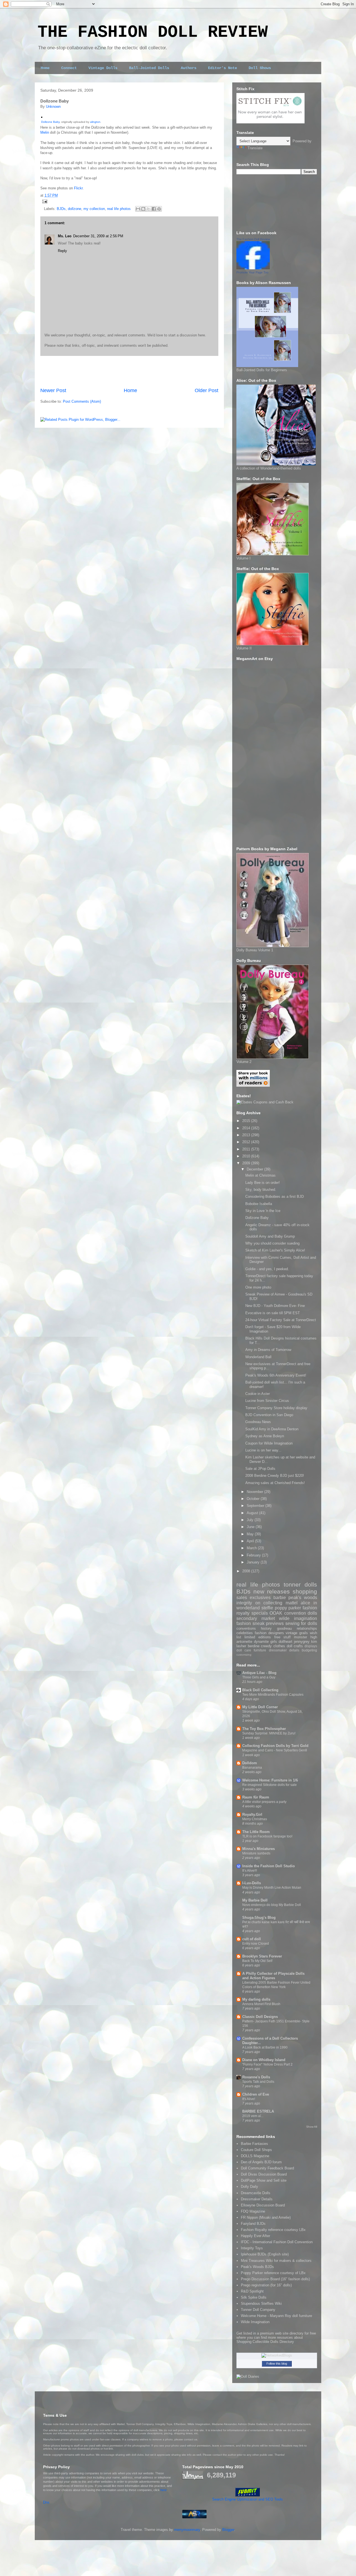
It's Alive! (249, 2099)
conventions (246, 1628)
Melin (45, 132)
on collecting (269, 1603)
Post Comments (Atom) (82, 401)
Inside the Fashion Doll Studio (269, 1866)
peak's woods (303, 1598)
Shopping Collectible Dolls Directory (265, 2342)
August (253, 1513)
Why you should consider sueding (272, 1243)
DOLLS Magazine (255, 2156)
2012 (247, 1142)
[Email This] (138, 209)
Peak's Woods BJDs (257, 2267)
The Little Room (256, 1832)
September (256, 1506)
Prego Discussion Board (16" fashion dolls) (275, 2279)
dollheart (285, 1642)
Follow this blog (277, 2364)
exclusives (260, 1598)
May (251, 1534)
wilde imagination (298, 1618)
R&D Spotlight (252, 2291)
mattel (292, 1603)
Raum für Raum (256, 1797)
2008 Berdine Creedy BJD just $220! (275, 1476)
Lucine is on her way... (263, 1450)
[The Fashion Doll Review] (253, 268)
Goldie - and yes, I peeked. (267, 1269)
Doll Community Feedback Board (267, 2168)
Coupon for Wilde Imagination (269, 1443)
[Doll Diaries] (248, 2376)
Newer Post (53, 390)
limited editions (258, 1637)
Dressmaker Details (257, 2199)
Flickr (78, 188)
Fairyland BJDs (253, 2224)
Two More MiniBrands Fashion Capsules (273, 1695)
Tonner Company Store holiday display (276, 1408)
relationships (307, 1628)
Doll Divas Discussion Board (264, 2174)
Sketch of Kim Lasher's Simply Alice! (275, 1250)
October (254, 1499)
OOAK (276, 1613)
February (254, 1555)
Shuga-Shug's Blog (259, 1918)
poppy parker (288, 1608)
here (164, 2490)
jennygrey (302, 1642)
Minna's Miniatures (259, 1849)
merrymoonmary (187, 2530)
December (255, 1169)
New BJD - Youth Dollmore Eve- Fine (275, 1306)
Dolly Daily (249, 2187)
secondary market (256, 1618)
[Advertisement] (129, 372)
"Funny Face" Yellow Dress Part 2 (267, 2064)
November (255, 1492)
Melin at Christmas (260, 1175)
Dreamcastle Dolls (256, 2193)
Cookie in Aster (258, 1394)
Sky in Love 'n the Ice (263, 1211)
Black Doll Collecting (260, 1690)
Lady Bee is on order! (263, 1183)
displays (311, 1646)
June (251, 1527)
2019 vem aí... (253, 2116)
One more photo (258, 1287)
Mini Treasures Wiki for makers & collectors (276, 2261)
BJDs (61, 209)
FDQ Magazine (253, 2211)
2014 (247, 1128)
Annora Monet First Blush (261, 2004)
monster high (306, 1637)
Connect (69, 68)
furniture (260, 1650)
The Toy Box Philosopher (264, 1729)
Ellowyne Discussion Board (263, 2205)
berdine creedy (260, 1646)
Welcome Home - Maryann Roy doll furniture (276, 2316)
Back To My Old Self (257, 1961)
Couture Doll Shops (256, 2150)
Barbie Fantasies (254, 2144)
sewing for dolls (301, 1623)
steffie (267, 1608)
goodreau (284, 1628)
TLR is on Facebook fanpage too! (267, 1836)
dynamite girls (265, 1642)
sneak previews (268, 1623)
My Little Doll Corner (260, 1707)
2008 (247, 1571)
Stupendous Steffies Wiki (261, 2304)
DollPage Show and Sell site (264, 2180)
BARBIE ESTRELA (258, 2111)
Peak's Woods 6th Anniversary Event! (276, 1375)
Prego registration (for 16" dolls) (266, 2285)
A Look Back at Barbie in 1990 (265, 2047)
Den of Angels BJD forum (261, 2162)
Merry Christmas (255, 1819)
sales (242, 1598)
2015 (247, 1121)
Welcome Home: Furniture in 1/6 (270, 1780)
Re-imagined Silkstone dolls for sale (270, 1785)
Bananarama (252, 1768)
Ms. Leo (65, 236)
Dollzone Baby (50, 122)
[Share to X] (149, 209)
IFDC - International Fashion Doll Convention (277, 2242)
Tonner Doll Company (258, 2310)
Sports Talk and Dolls (258, 2082)
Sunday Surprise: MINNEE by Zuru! (269, 1733)
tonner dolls (300, 1584)
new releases (272, 1591)
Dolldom (250, 1763)
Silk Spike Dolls (254, 2297)
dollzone (75, 209)
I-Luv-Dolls (252, 1883)
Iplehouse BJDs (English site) (265, 2254)
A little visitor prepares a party (264, 1802)
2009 (247, 1163)
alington (95, 122)
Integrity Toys (252, 2248)
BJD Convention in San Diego (269, 1415)
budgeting (309, 1650)
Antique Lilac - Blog (259, 1673)
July (251, 1520)
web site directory (289, 2333)
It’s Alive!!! (250, 1871)
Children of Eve (256, 2094)
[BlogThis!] (143, 209)
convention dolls (301, 1613)
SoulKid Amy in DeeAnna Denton (272, 1429)
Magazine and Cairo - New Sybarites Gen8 (275, 1750)
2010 (247, 1156)
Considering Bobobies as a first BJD (275, 1197)
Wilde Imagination (255, 2322)
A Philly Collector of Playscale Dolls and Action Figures (273, 1976)
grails (304, 1633)
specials (260, 1613)
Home (45, 68)
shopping (305, 1591)
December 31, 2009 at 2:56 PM (98, 236)
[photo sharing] (42, 117)
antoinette (244, 1642)
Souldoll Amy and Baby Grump (270, 1236)
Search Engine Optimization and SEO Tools (248, 2499)
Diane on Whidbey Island (264, 2060)
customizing (244, 1655)
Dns (46, 2502)
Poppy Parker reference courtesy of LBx (273, 2273)
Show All (312, 2127)
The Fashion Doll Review (253, 239)
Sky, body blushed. (261, 1190)
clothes (279, 1646)
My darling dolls (256, 1999)
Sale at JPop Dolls (260, 1469)
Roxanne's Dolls (256, 2077)
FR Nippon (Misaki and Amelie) (266, 2217)
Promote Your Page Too (252, 272)
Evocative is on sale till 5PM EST (273, 1313)
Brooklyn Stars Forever (262, 1956)
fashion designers (269, 1633)
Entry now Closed (256, 1944)
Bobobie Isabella (259, 1204)
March (252, 1548)
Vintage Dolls (103, 68)
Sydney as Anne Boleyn (265, 1436)
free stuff (283, 1637)
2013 (247, 1135)
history (266, 1628)
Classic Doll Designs (260, 2017)
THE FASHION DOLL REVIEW (153, 32)
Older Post (207, 390)
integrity (244, 1603)
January (254, 1562)
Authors (189, 68)
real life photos (119, 209)
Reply (62, 251)
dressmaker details (284, 1650)
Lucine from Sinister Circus (267, 1401)
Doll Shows (260, 68)
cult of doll (252, 1939)
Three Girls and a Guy (259, 1677)
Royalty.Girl (252, 1814)
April (251, 1541)
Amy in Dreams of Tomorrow (268, 1350)
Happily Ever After (255, 2236)
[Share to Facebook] (154, 209)
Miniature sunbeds (256, 1853)
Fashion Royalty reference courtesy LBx (273, 2230)
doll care (244, 1650)
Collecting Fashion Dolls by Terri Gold (275, 1746)
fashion (244, 1623)
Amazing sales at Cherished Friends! (275, 1483)
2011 (247, 1149)
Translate (255, 148)
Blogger (228, 2530)
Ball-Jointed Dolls (149, 68)
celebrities (245, 1633)
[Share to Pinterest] (159, 209)
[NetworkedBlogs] (277, 2355)
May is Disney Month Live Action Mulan (272, 1888)
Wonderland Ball (258, 1357)
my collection (94, 209)
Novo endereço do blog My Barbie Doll (272, 1905)
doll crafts (295, 1646)
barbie (280, 1598)
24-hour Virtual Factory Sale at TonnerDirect (281, 1320)
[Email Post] (44, 201)
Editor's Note (222, 68)
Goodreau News (258, 1422)
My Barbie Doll (255, 1900)
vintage (291, 1633)
